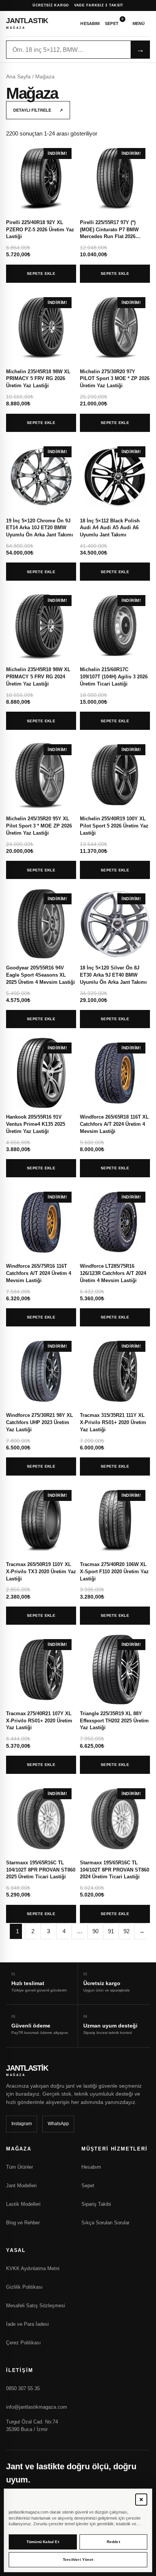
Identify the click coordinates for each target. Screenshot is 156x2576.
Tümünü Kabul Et (43, 2542)
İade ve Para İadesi (27, 2324)
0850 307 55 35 (23, 2388)
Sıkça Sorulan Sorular (105, 2223)
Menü (139, 23)
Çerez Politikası (23, 2343)
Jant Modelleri (21, 2186)
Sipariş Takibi (96, 2204)
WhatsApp (58, 2124)
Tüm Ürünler (19, 2167)
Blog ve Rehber (23, 2223)
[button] (141, 2500)
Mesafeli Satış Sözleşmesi (36, 2306)
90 (95, 1931)
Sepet (114, 22)
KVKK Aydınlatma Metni (33, 2268)
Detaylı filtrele (38, 110)
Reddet (113, 2542)
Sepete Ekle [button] (41, 273)
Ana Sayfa (18, 77)
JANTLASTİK (27, 23)
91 (111, 1931)
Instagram (22, 2124)
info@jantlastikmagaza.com (37, 2407)
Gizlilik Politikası (24, 2287)
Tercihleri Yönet (78, 2560)
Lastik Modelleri (23, 2204)
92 (126, 1931)
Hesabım (90, 23)
